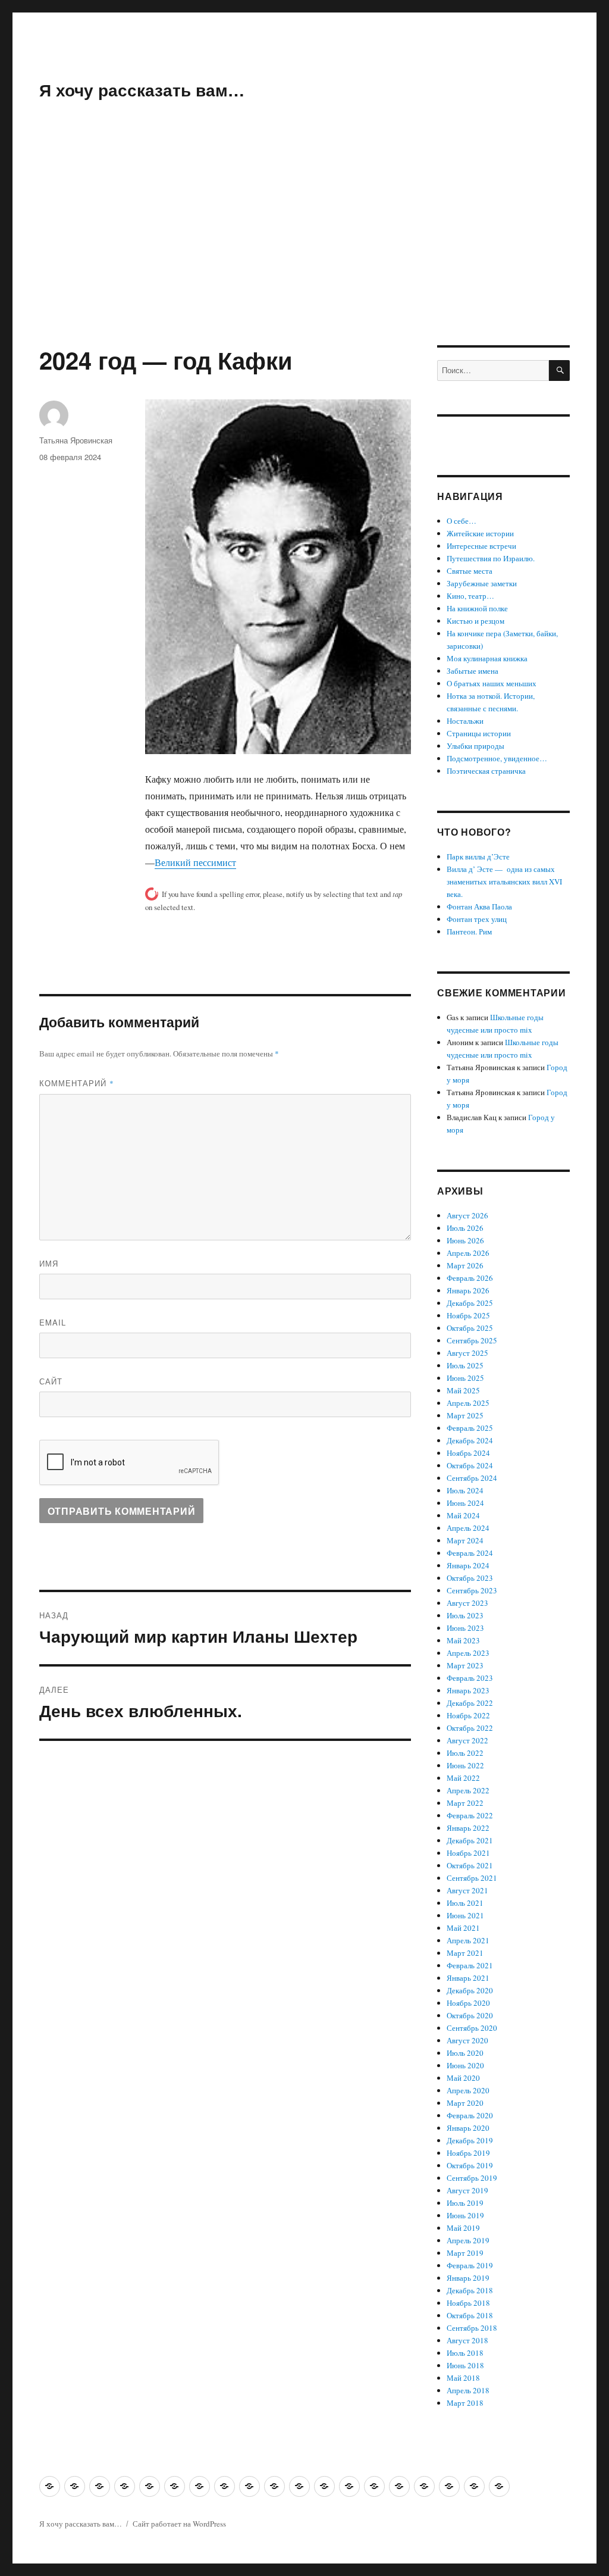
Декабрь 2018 (470, 2290)
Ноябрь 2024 (468, 1453)
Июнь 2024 (465, 1503)
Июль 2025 (465, 1365)
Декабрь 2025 (470, 1303)
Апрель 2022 (468, 1790)
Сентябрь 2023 (472, 1590)
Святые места (470, 571)
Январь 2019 (468, 2278)
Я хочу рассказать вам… (142, 90)
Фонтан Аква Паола (479, 906)
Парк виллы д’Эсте (478, 856)
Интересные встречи (481, 546)
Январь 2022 (468, 1828)
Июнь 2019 (465, 2215)
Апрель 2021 (468, 1940)
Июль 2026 (465, 1228)
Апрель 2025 (468, 1403)
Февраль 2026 (470, 1278)
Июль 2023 (465, 1615)
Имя (49, 1263)
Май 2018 (463, 2378)
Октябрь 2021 (470, 1865)
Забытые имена (473, 671)
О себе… (462, 521)
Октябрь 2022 (470, 1728)
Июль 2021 (465, 1903)
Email (53, 1322)
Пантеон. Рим (469, 931)
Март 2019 (465, 2253)
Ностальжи (465, 721)
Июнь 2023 (465, 1628)
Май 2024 (463, 1515)
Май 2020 (463, 2078)
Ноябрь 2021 (468, 1853)
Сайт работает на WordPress (179, 2524)
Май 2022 (463, 1778)
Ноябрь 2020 (468, 2003)
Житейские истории (480, 533)
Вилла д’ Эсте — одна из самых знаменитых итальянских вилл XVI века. (504, 881)
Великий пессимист (195, 862)
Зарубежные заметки (482, 583)
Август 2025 (467, 1353)
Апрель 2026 (468, 1253)
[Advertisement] (307, 257)
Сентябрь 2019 (472, 2178)
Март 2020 (465, 2103)
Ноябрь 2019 (468, 2153)
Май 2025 (463, 1390)
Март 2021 (465, 1953)
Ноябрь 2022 (468, 1715)
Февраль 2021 (470, 1965)
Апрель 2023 (468, 1653)
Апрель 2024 (468, 1528)
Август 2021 (467, 1890)
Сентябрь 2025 (472, 1340)
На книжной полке (477, 608)
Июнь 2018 (465, 2365)
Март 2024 (465, 1540)
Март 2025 (465, 1415)
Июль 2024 (465, 1490)
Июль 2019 (465, 2203)
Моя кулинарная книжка (487, 658)
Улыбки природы (475, 746)
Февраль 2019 (470, 2265)
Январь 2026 (468, 1290)
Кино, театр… (470, 596)
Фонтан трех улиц (477, 919)
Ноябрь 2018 (468, 2303)
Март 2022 (465, 1803)
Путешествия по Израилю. (491, 558)
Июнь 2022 (465, 1765)
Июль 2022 (465, 1753)
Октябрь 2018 (470, 2315)
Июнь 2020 (465, 2065)
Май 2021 (463, 1928)
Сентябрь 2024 (472, 1478)
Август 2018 (467, 2340)
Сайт (51, 1381)
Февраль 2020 (470, 2115)
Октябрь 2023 (470, 1578)
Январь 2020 (468, 2128)
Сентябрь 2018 (472, 2328)
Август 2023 (467, 1603)
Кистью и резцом (475, 621)
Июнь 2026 (465, 1240)
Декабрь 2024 (470, 1440)
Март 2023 (465, 1665)
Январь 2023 (468, 1690)
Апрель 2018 (468, 2390)
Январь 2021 (468, 1978)
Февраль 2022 (470, 1815)
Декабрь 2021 (470, 1840)
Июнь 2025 (465, 1378)
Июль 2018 (465, 2353)
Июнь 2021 (465, 1915)
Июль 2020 (465, 2053)
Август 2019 (467, 2190)
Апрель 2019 (468, 2240)
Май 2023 (463, 1640)
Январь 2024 (468, 1565)
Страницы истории (479, 733)
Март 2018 (465, 2403)
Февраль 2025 (470, 1428)
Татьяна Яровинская (76, 440)
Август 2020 (467, 2040)
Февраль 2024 (470, 1553)
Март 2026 (465, 1265)
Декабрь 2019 (470, 2140)
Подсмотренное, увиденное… (497, 758)
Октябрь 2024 (470, 1465)
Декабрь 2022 (470, 1703)
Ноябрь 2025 (468, 1315)
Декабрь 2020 (470, 1990)
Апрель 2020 (468, 2090)
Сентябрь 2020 (472, 2028)
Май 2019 (463, 2228)
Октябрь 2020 (470, 2015)
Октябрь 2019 (470, 2165)
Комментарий (77, 1083)
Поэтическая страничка (486, 771)
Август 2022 (467, 1740)
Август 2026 (467, 1215)
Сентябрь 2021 (472, 1878)
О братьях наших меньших (492, 683)
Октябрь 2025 (470, 1328)
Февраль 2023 (470, 1678)
